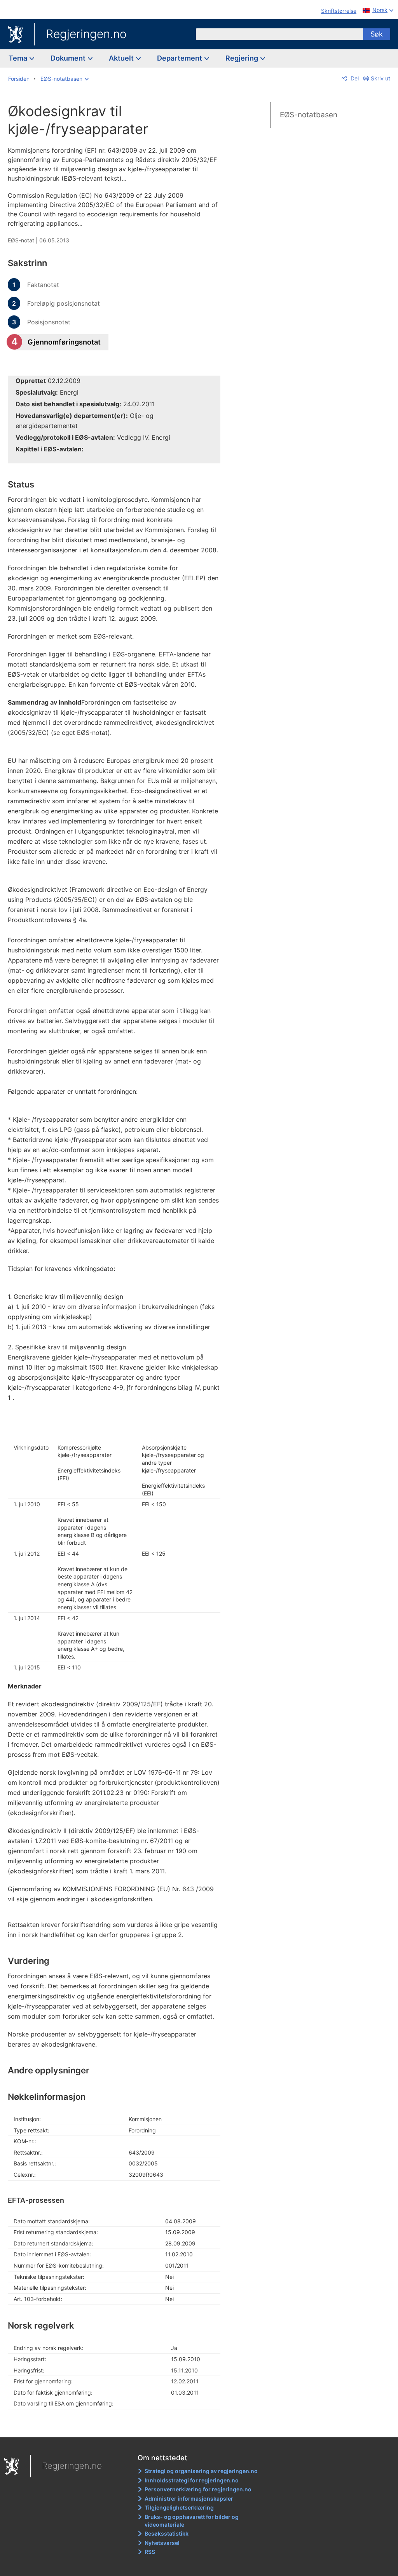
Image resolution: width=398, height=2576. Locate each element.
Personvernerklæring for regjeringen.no (198, 2489)
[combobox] (279, 34)
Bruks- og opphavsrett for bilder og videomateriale (192, 2521)
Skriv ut (381, 78)
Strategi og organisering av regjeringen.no (201, 2471)
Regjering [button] (243, 58)
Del (354, 78)
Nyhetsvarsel (162, 2543)
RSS (150, 2552)
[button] (65, 79)
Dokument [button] (69, 58)
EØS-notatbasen (309, 115)
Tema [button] (19, 58)
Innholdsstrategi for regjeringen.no (192, 2480)
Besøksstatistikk (167, 2533)
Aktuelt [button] (122, 58)
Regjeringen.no (86, 34)
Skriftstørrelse (339, 11)
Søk (377, 34)
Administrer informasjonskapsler (189, 2499)
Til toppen (119, 2426)
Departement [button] (180, 58)
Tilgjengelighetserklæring (179, 2507)
